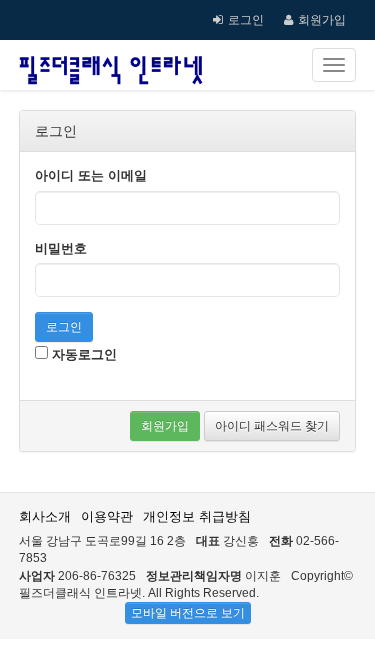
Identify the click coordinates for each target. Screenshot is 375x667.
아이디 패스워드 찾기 (272, 426)
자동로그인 (82, 354)
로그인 (246, 20)
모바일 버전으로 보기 (188, 613)
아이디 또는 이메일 (91, 175)
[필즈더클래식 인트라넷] (111, 65)
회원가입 (322, 20)
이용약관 (107, 516)
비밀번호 (61, 248)
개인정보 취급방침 (197, 516)
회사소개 (45, 516)
